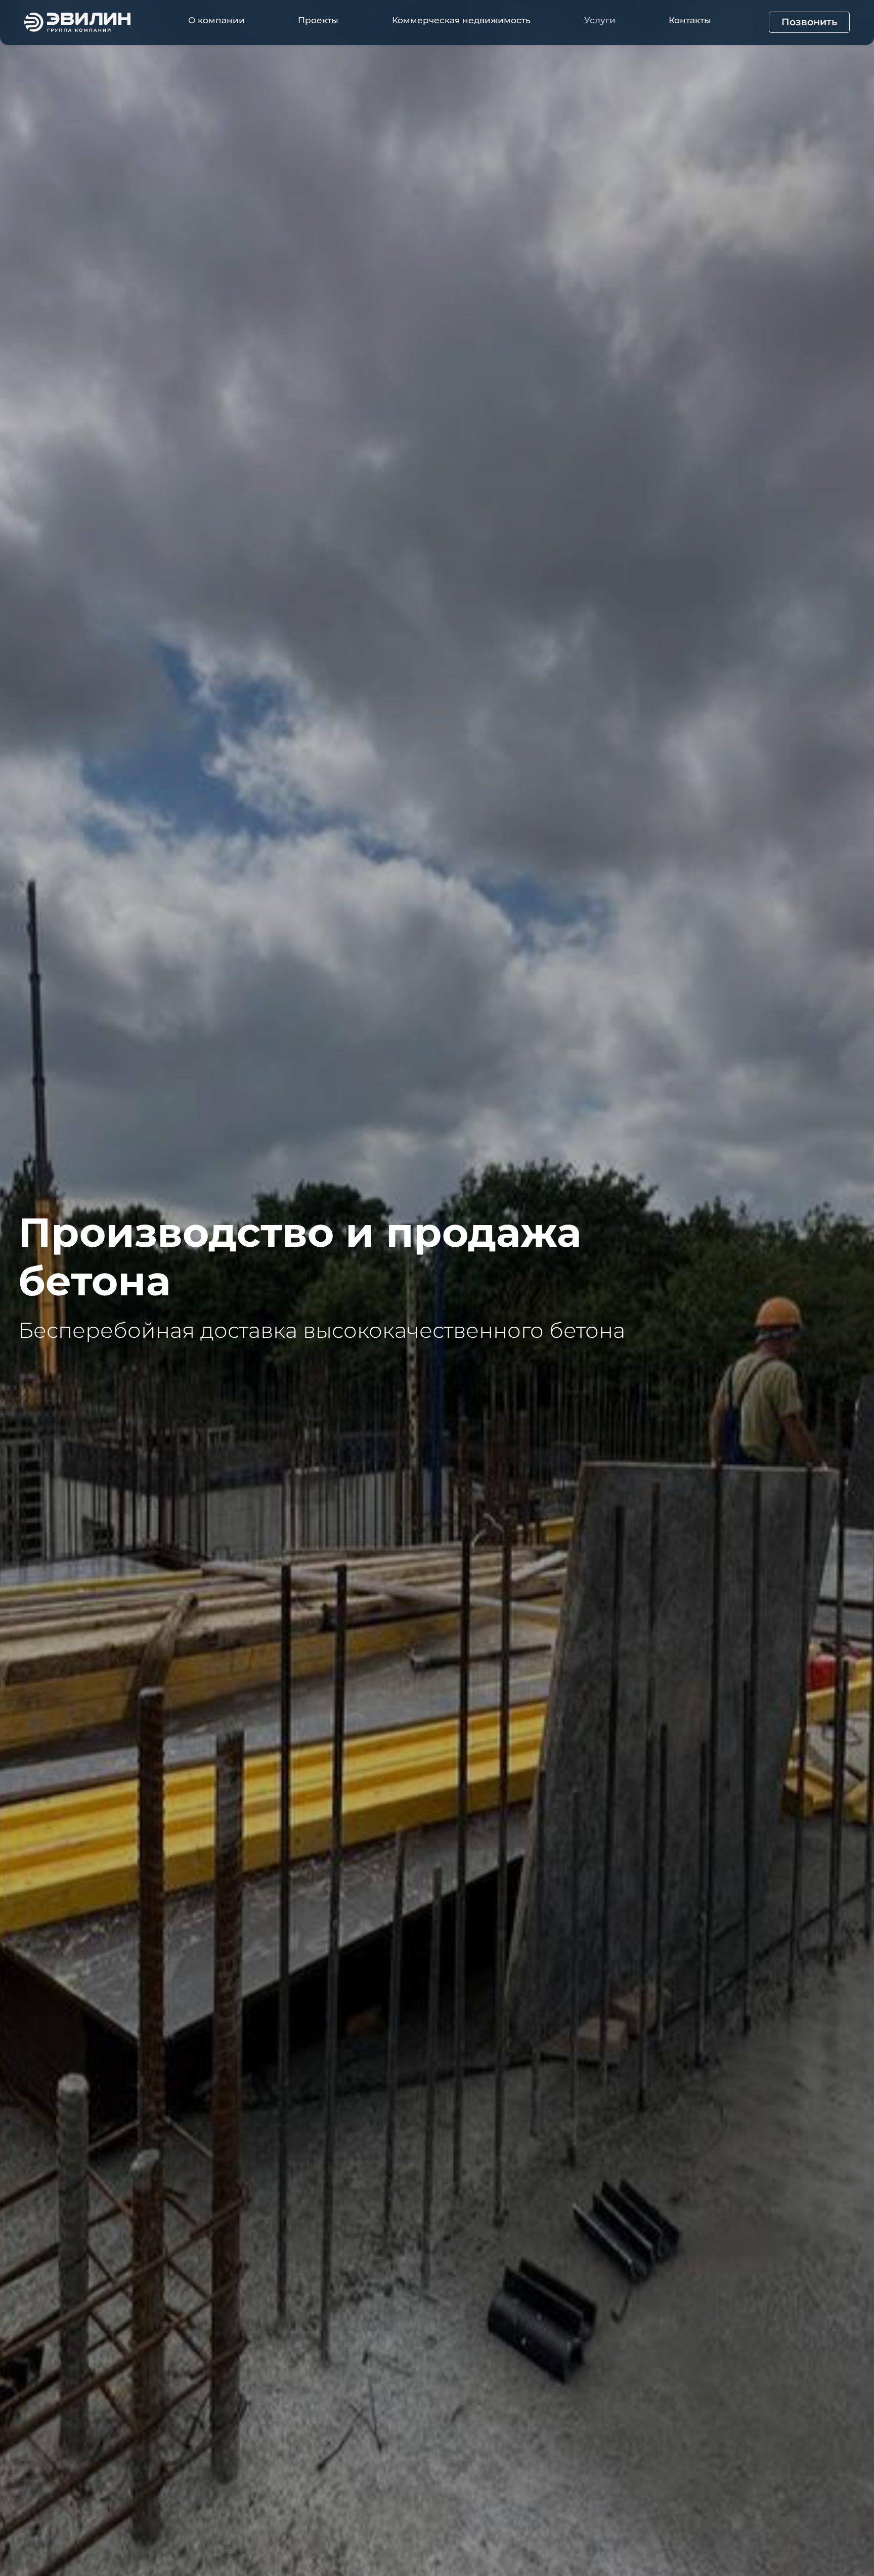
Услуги (600, 20)
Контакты (690, 20)
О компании (216, 20)
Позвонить (809, 22)
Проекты (318, 20)
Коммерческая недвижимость (461, 20)
